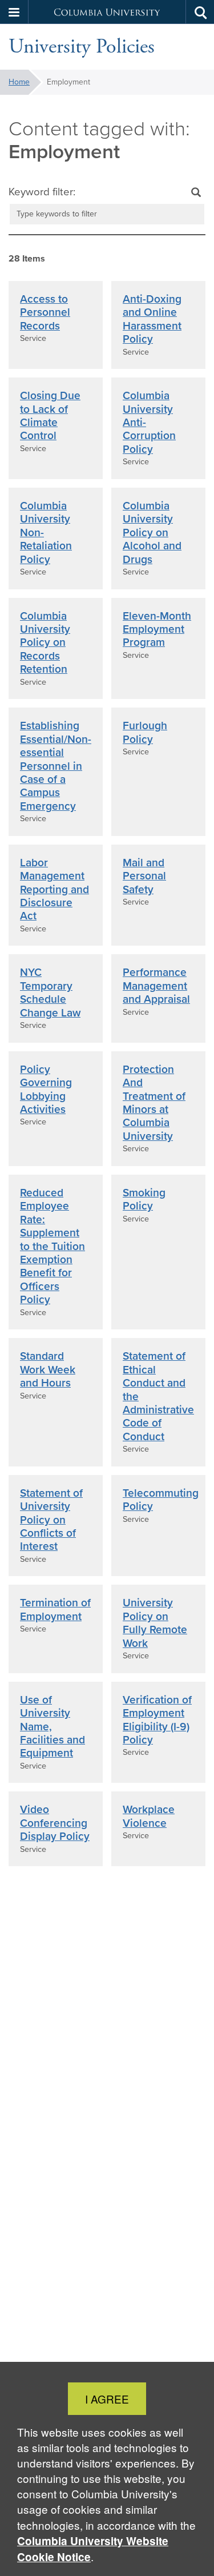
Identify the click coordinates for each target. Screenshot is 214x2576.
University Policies (82, 47)
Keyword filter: (42, 192)
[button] (14, 12)
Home (19, 82)
